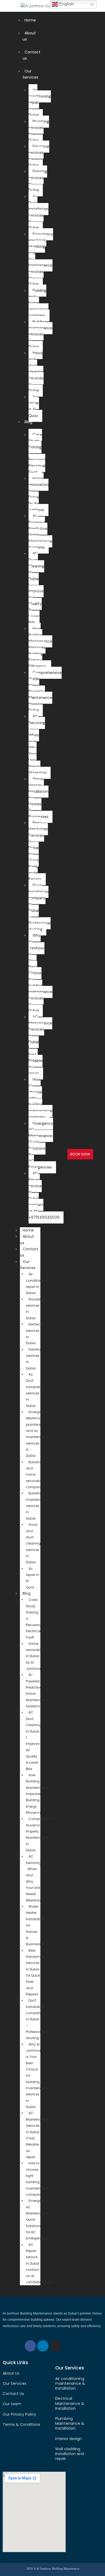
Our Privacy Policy (19, 2414)
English (66, 4)
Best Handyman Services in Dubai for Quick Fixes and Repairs (38, 851)
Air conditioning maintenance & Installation (70, 2383)
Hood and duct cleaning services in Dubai (36, 372)
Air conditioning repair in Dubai (36, 1283)
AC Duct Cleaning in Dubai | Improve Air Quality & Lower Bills (36, 588)
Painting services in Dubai (38, 181)
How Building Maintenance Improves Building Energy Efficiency (40, 648)
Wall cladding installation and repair (70, 2454)
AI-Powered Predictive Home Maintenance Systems (40, 532)
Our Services (30, 74)
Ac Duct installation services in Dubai (38, 212)
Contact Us (13, 2394)
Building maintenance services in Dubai (41, 334)
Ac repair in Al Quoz (34, 406)
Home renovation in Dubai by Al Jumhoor (38, 494)
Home (30, 20)
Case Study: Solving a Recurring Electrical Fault (37, 454)
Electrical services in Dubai (39, 156)
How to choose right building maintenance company (41, 1098)
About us (27, 1239)
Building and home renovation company (35, 1475)
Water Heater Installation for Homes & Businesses (38, 798)
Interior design (69, 2439)
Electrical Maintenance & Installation (70, 2403)
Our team (12, 2404)
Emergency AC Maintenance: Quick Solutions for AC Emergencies (41, 1145)
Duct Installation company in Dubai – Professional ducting (36, 2019)
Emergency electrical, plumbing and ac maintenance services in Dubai (41, 259)
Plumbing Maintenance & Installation (70, 2423)
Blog (28, 422)
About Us (11, 2373)
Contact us (29, 1252)
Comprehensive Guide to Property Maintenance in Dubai (40, 1834)
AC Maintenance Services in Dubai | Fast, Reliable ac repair (37, 2135)
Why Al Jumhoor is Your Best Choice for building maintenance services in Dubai (41, 973)
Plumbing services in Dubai (39, 131)
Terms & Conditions (21, 2424)
